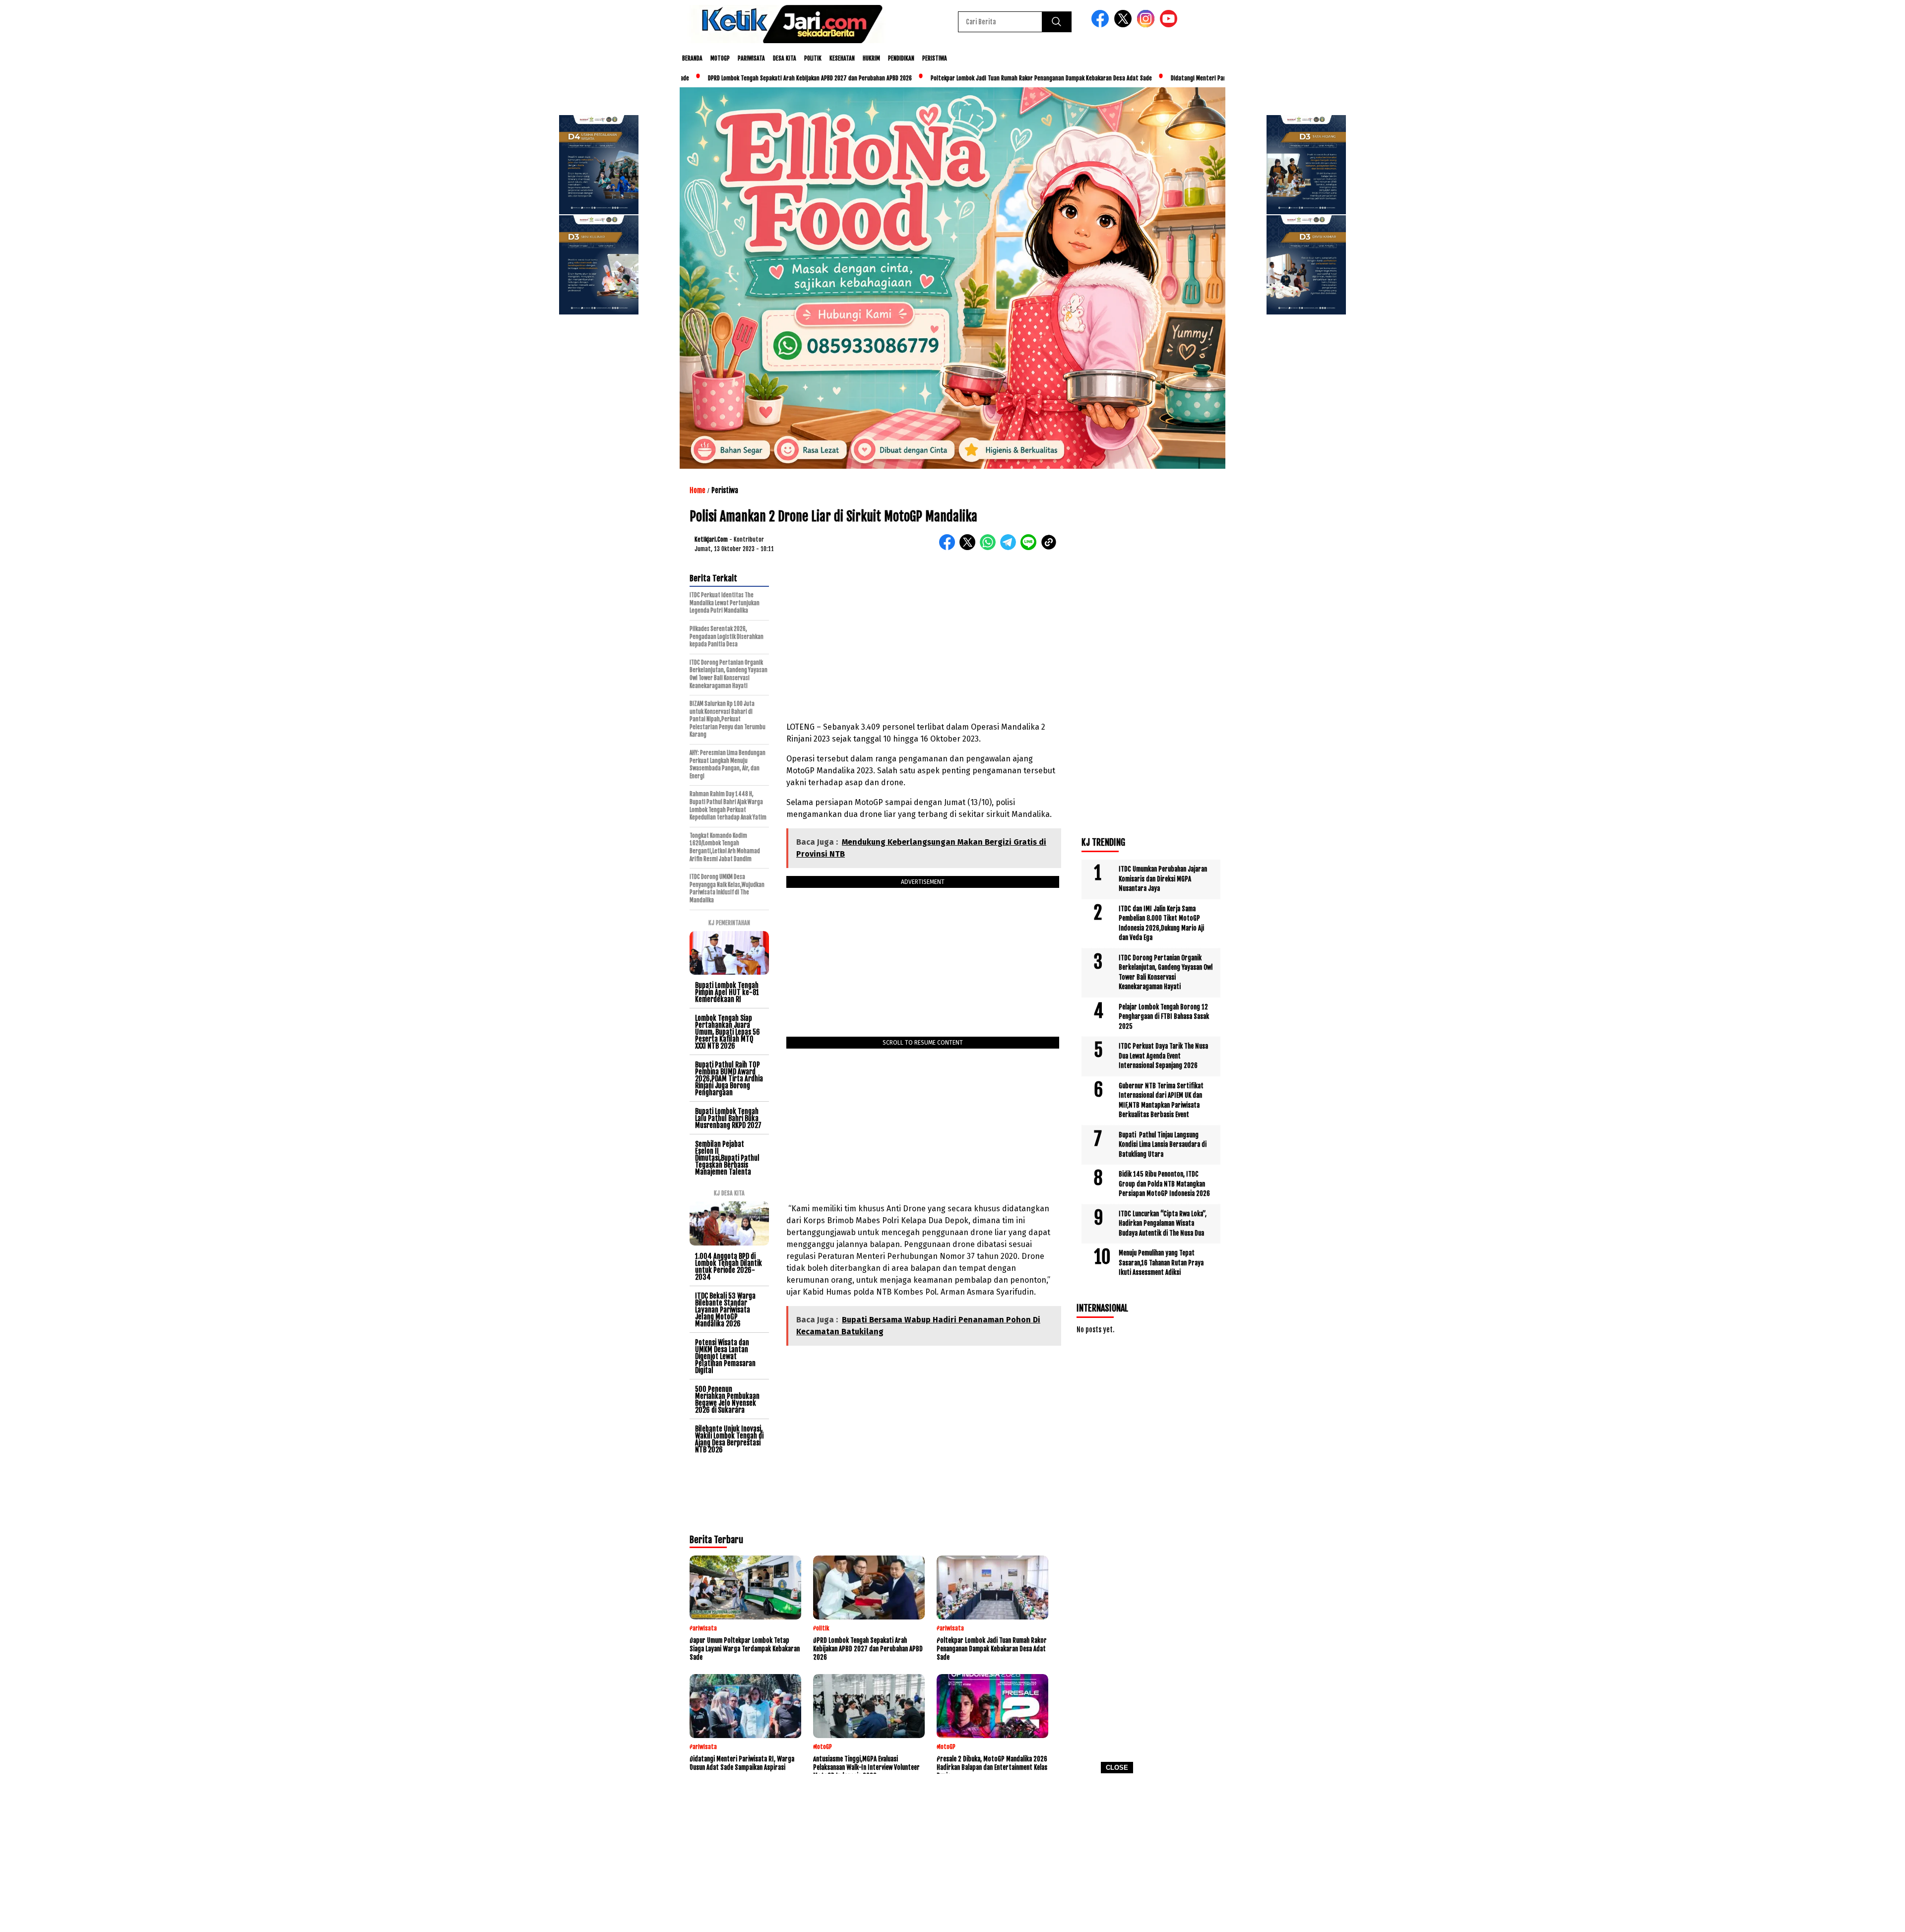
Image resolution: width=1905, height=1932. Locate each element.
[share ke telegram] (1010, 548)
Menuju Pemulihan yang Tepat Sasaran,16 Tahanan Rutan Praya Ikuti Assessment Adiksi (1161, 1263)
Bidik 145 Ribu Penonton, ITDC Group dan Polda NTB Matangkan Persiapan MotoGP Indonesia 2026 (1164, 1184)
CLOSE (1117, 1768)
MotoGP (720, 58)
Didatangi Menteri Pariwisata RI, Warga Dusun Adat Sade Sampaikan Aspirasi (1176, 78)
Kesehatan (842, 58)
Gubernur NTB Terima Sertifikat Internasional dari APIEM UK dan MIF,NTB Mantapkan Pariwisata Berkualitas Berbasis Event (1161, 1100)
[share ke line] (1031, 548)
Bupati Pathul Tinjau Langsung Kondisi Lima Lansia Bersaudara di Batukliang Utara (1163, 1145)
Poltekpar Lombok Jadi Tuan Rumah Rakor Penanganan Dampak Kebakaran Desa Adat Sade (951, 78)
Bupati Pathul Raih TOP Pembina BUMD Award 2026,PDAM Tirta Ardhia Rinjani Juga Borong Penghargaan (729, 1079)
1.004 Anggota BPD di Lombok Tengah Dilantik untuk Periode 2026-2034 (729, 1267)
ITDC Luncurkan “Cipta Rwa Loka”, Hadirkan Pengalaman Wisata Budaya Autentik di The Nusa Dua (1163, 1223)
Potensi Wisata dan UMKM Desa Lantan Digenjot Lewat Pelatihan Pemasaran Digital (725, 1356)
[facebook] (1102, 25)
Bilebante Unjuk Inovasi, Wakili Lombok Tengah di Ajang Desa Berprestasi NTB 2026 (729, 1439)
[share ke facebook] (949, 548)
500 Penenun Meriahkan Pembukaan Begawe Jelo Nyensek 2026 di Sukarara (727, 1400)
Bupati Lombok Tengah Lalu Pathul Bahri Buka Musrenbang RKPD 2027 (728, 1118)
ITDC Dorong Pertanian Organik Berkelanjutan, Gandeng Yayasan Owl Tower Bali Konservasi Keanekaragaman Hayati (1166, 972)
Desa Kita (785, 58)
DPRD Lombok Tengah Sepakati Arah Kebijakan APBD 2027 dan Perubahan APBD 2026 (720, 78)
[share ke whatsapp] (990, 548)
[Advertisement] (952, 1856)
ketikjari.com (711, 539)
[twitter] (1125, 25)
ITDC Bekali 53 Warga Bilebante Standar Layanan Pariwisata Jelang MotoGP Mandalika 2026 (725, 1310)
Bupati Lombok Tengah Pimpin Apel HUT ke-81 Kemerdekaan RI (727, 992)
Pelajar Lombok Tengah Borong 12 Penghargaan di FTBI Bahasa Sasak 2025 (1164, 1017)
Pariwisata (751, 58)
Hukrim (871, 58)
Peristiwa (935, 58)
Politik (813, 58)
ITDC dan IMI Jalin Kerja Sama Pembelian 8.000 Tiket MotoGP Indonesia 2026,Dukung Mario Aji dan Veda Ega (1161, 923)
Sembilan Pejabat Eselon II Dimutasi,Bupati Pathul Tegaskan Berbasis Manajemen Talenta (727, 1158)
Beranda (692, 58)
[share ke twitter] (970, 548)
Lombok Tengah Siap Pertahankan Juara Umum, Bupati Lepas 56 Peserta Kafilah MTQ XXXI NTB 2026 (728, 1032)
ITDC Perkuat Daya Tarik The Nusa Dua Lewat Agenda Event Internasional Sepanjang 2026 (1163, 1056)
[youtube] (1170, 25)
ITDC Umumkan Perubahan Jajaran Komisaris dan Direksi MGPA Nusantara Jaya (1163, 879)
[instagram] (1147, 25)
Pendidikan (901, 58)
